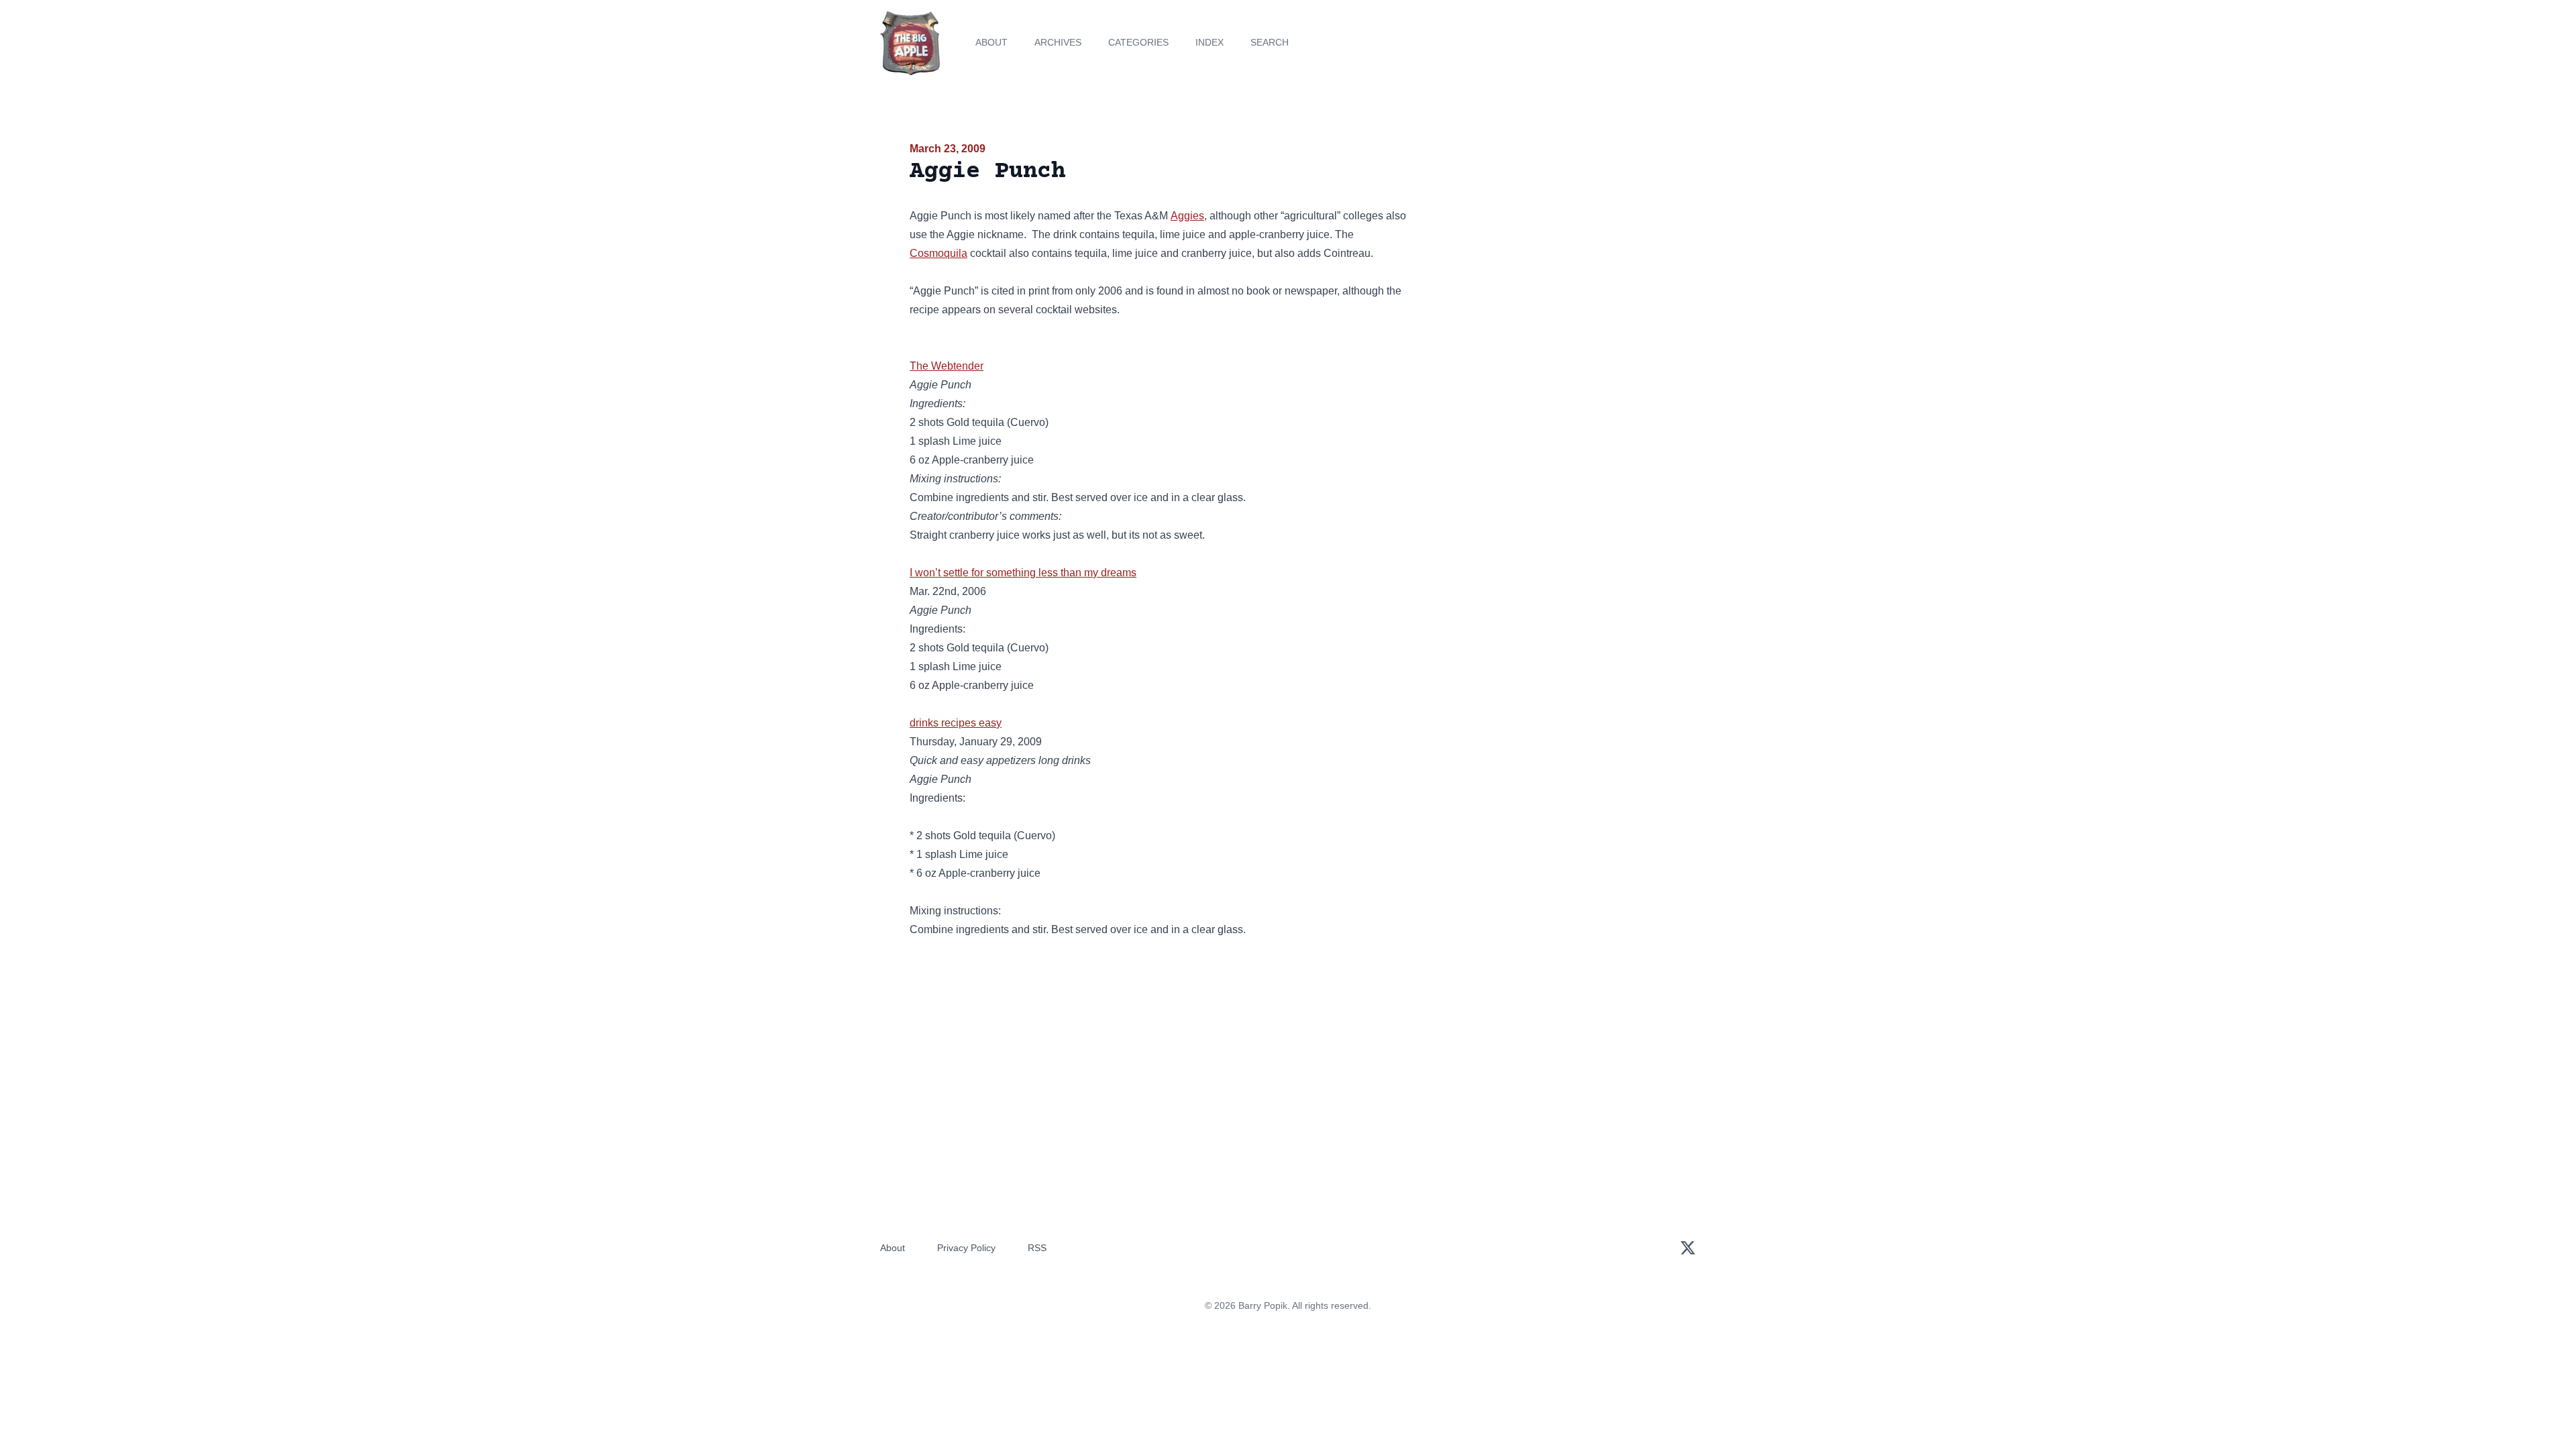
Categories (1138, 42)
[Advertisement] (1546, 244)
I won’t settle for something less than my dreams (1023, 573)
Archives (1058, 42)
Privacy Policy (966, 1248)
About (991, 42)
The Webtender (947, 366)
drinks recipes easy (956, 723)
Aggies (1187, 216)
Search (1270, 42)
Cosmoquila (938, 253)
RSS (1037, 1248)
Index (1210, 42)
